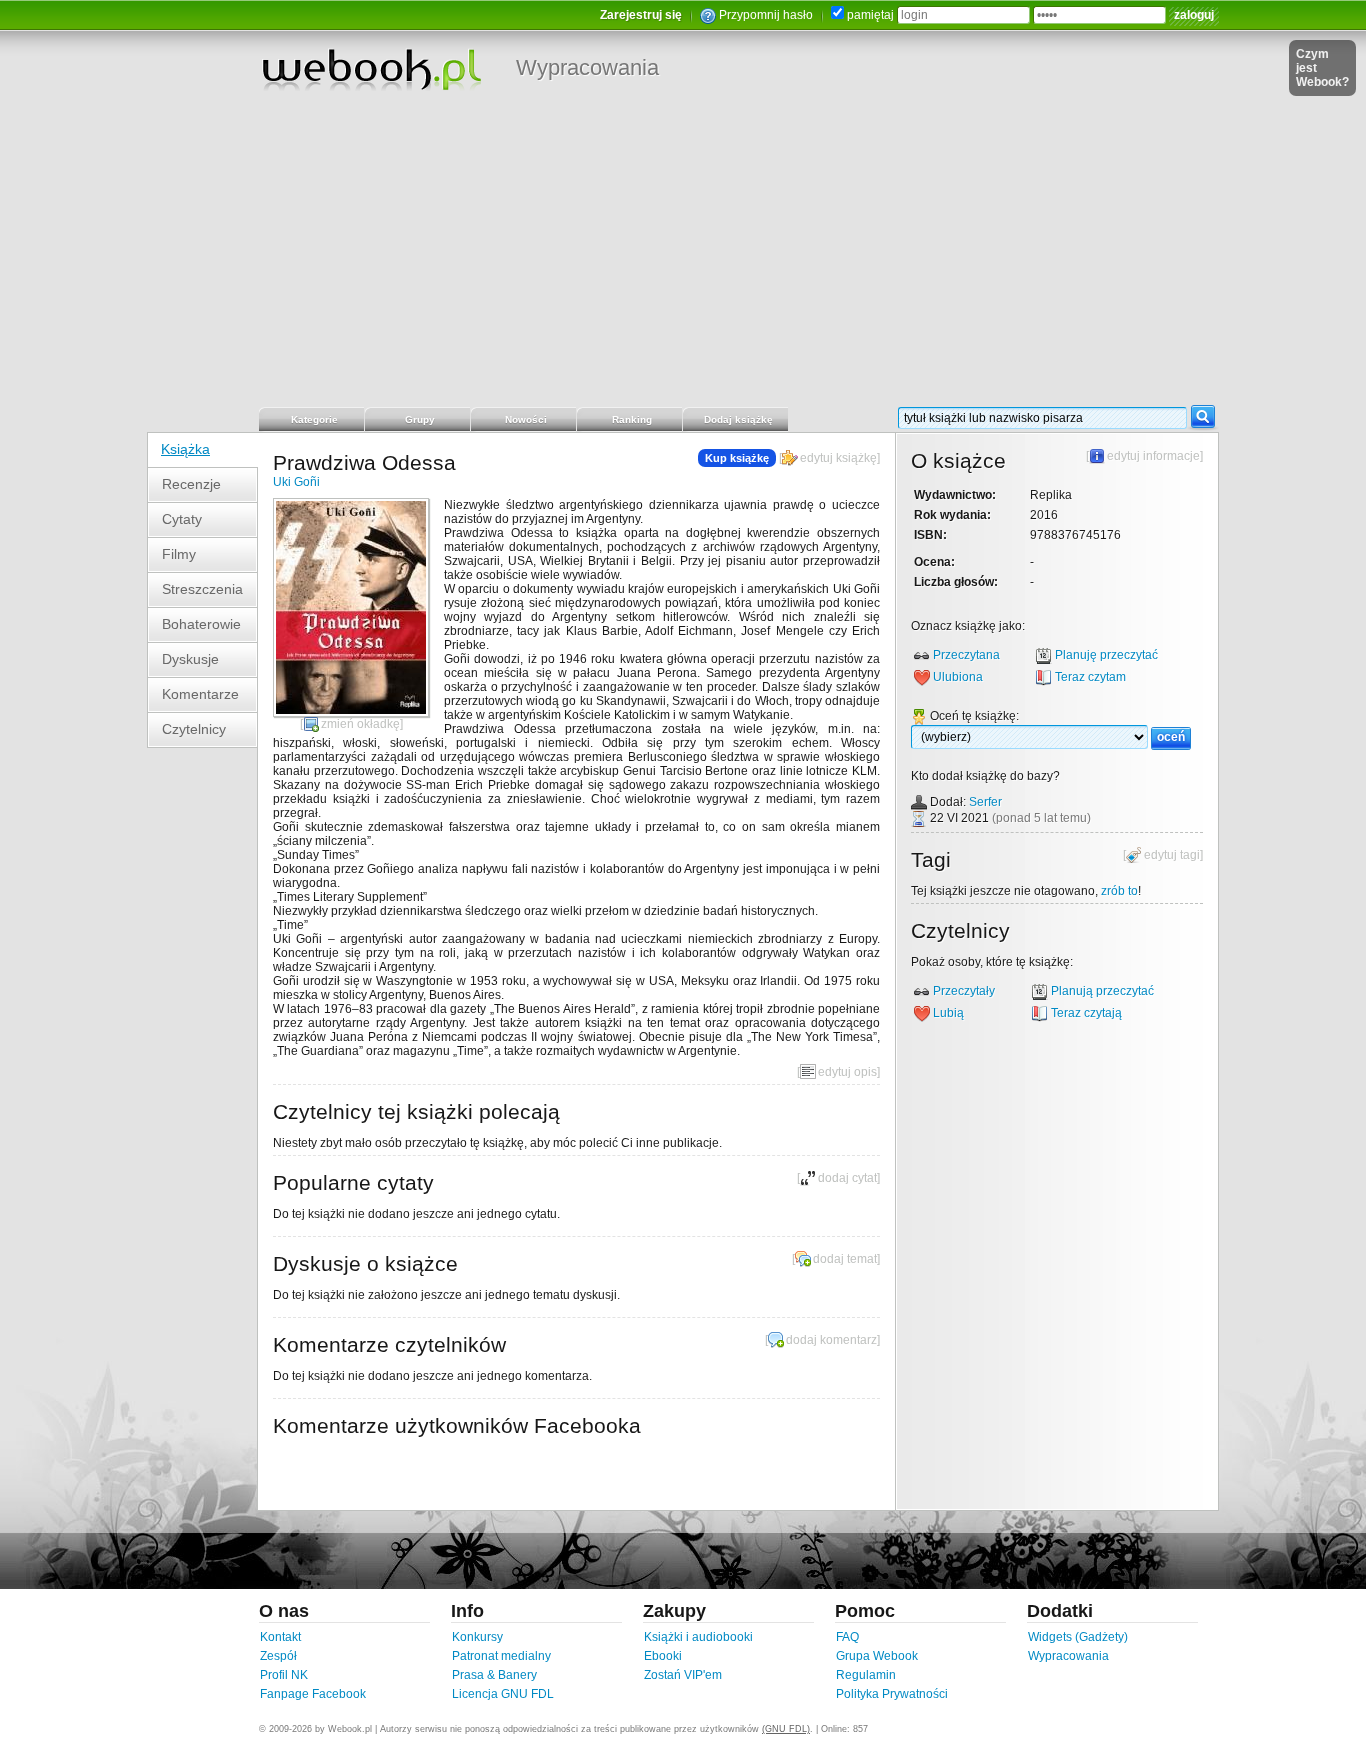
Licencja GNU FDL (503, 1694)
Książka (185, 449)
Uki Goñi (296, 482)
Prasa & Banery (494, 1675)
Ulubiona (958, 677)
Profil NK (284, 1675)
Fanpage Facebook (313, 1694)
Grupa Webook (877, 1656)
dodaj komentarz (831, 1340)
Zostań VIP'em (683, 1675)
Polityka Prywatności (892, 1694)
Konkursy (477, 1637)
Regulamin (866, 1675)
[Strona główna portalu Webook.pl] (371, 69)
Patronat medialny (501, 1656)
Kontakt (280, 1637)
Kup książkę (737, 458)
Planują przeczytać (1102, 991)
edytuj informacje (1153, 456)
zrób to (1119, 891)
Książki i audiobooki (698, 1637)
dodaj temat (845, 1259)
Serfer (985, 802)
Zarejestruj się (641, 15)
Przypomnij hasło (766, 15)
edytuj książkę (838, 458)
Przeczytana (966, 655)
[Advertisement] (683, 255)
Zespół (278, 1656)
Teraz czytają (1086, 1013)
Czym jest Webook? (1322, 68)
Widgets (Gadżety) (1078, 1637)
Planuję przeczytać (1106, 655)
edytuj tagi (1172, 855)
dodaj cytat (847, 1178)
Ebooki (663, 1656)
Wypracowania (587, 67)
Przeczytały (964, 991)
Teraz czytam (1090, 677)
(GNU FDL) (786, 1729)
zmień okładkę (360, 724)
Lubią (948, 1013)
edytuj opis (847, 1072)
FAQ (847, 1637)
